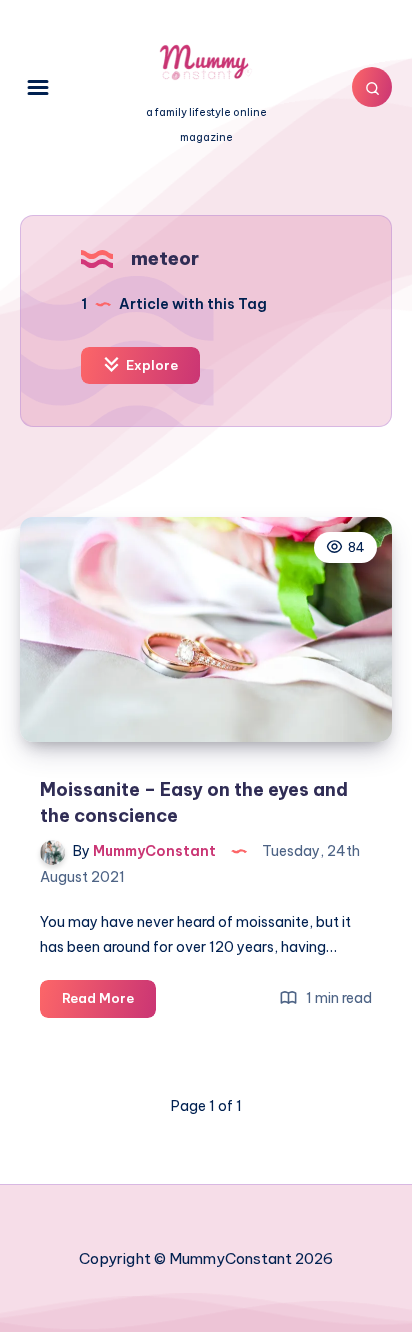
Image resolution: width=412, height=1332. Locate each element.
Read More (109, 1003)
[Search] (372, 87)
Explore (150, 365)
